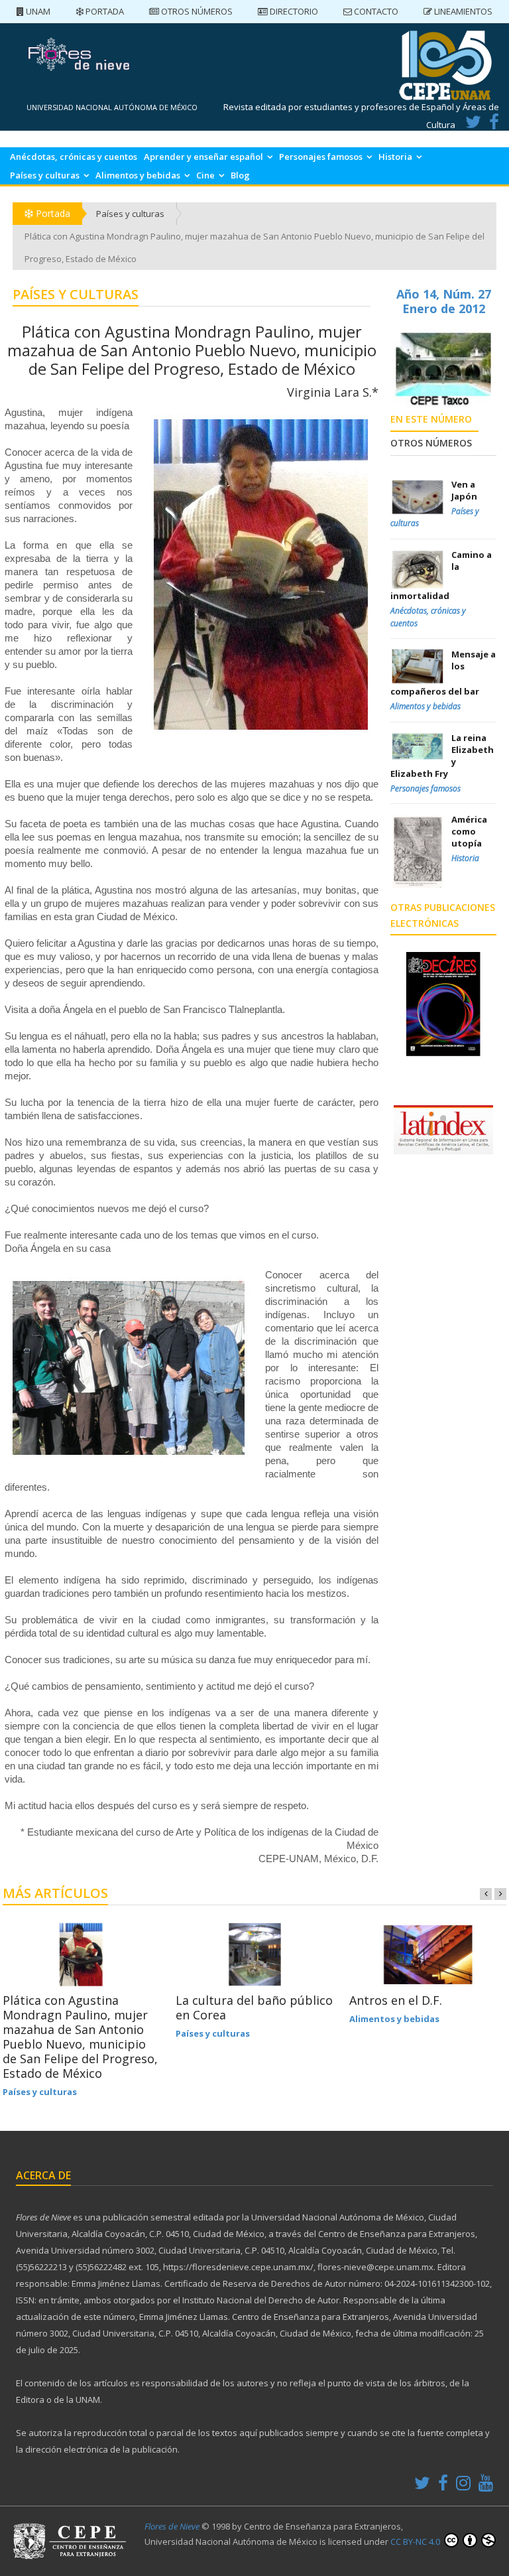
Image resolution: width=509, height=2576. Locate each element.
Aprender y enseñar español (203, 157)
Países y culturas (45, 175)
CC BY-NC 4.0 (416, 2542)
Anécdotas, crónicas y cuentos (74, 157)
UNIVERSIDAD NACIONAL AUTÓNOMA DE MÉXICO (112, 107)
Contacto (375, 11)
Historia (395, 157)
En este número (431, 419)
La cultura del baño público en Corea (254, 2007)
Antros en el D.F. (396, 2000)
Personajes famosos (321, 157)
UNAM (37, 11)
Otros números (196, 11)
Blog (240, 175)
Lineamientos (462, 11)
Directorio (293, 11)
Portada (104, 11)
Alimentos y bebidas (138, 175)
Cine (205, 175)
